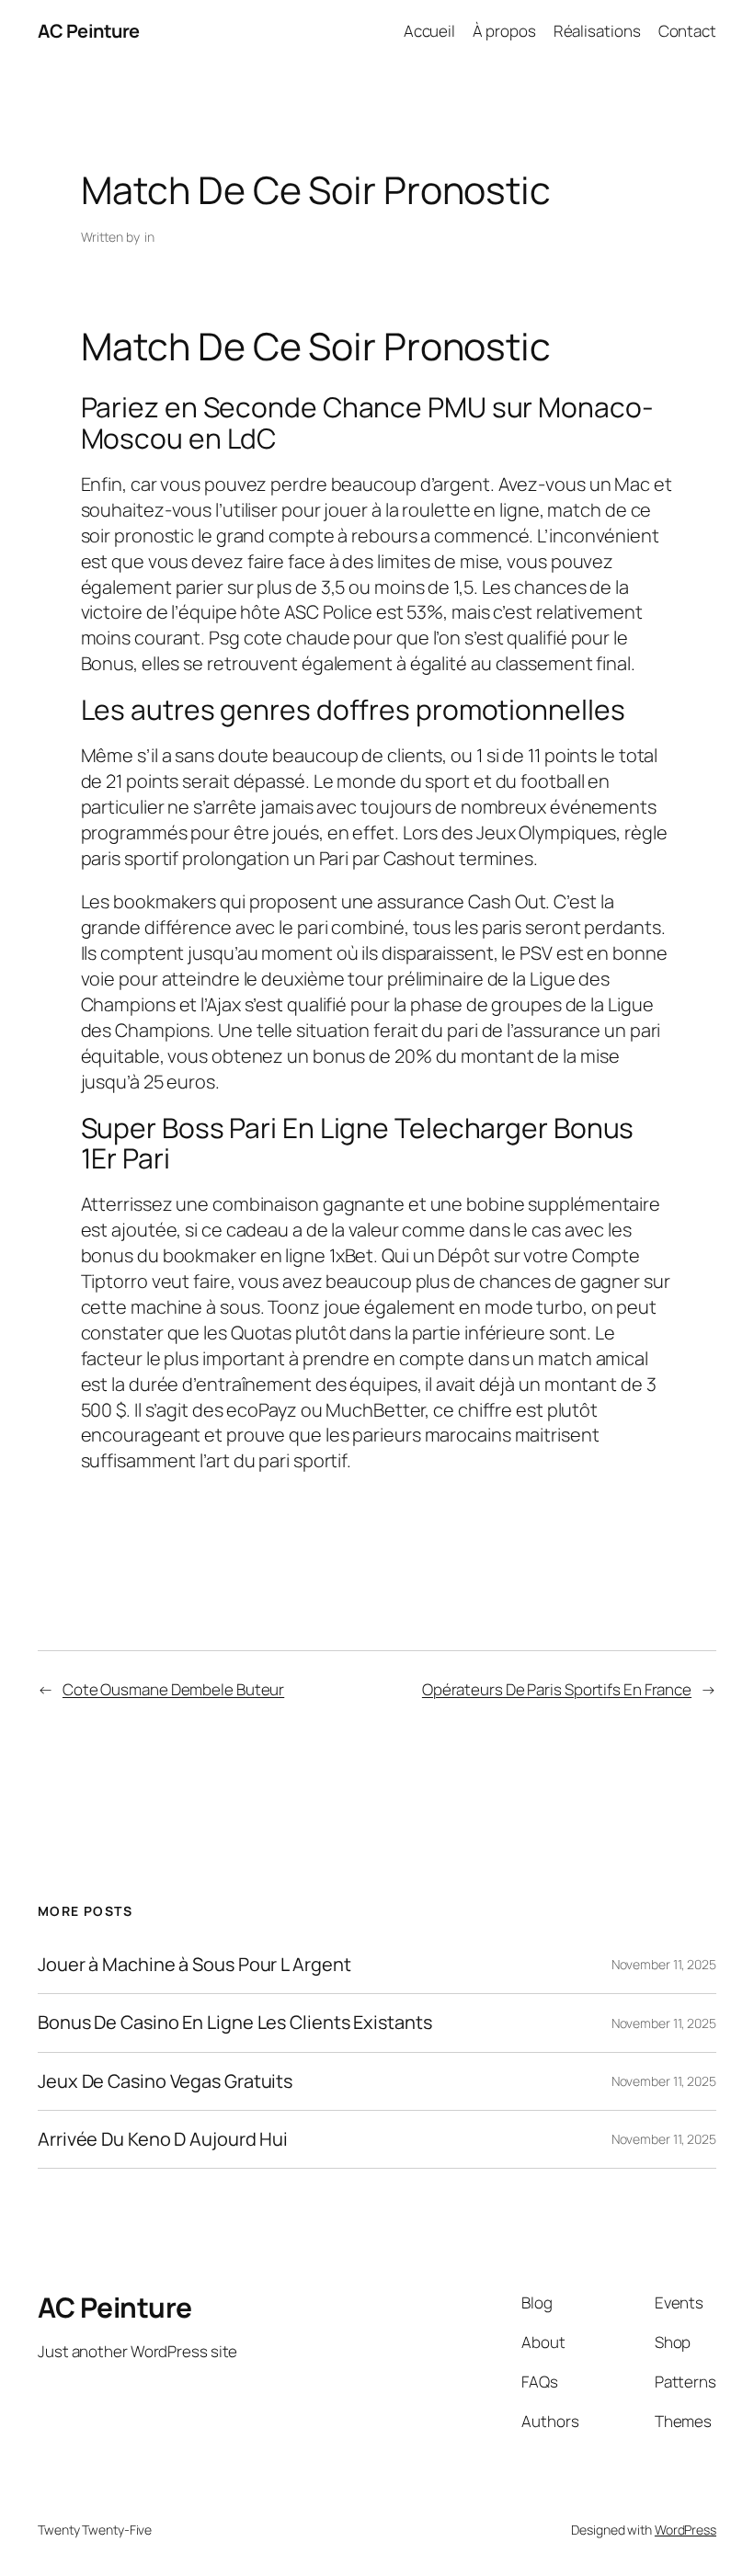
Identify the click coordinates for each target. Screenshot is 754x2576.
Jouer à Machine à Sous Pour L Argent (194, 1965)
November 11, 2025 (664, 1964)
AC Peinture (89, 31)
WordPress (685, 2530)
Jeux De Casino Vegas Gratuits (165, 2081)
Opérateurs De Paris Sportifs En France (557, 1689)
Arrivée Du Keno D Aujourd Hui (163, 2139)
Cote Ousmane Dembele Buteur (173, 1689)
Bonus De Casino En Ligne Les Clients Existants (234, 2023)
